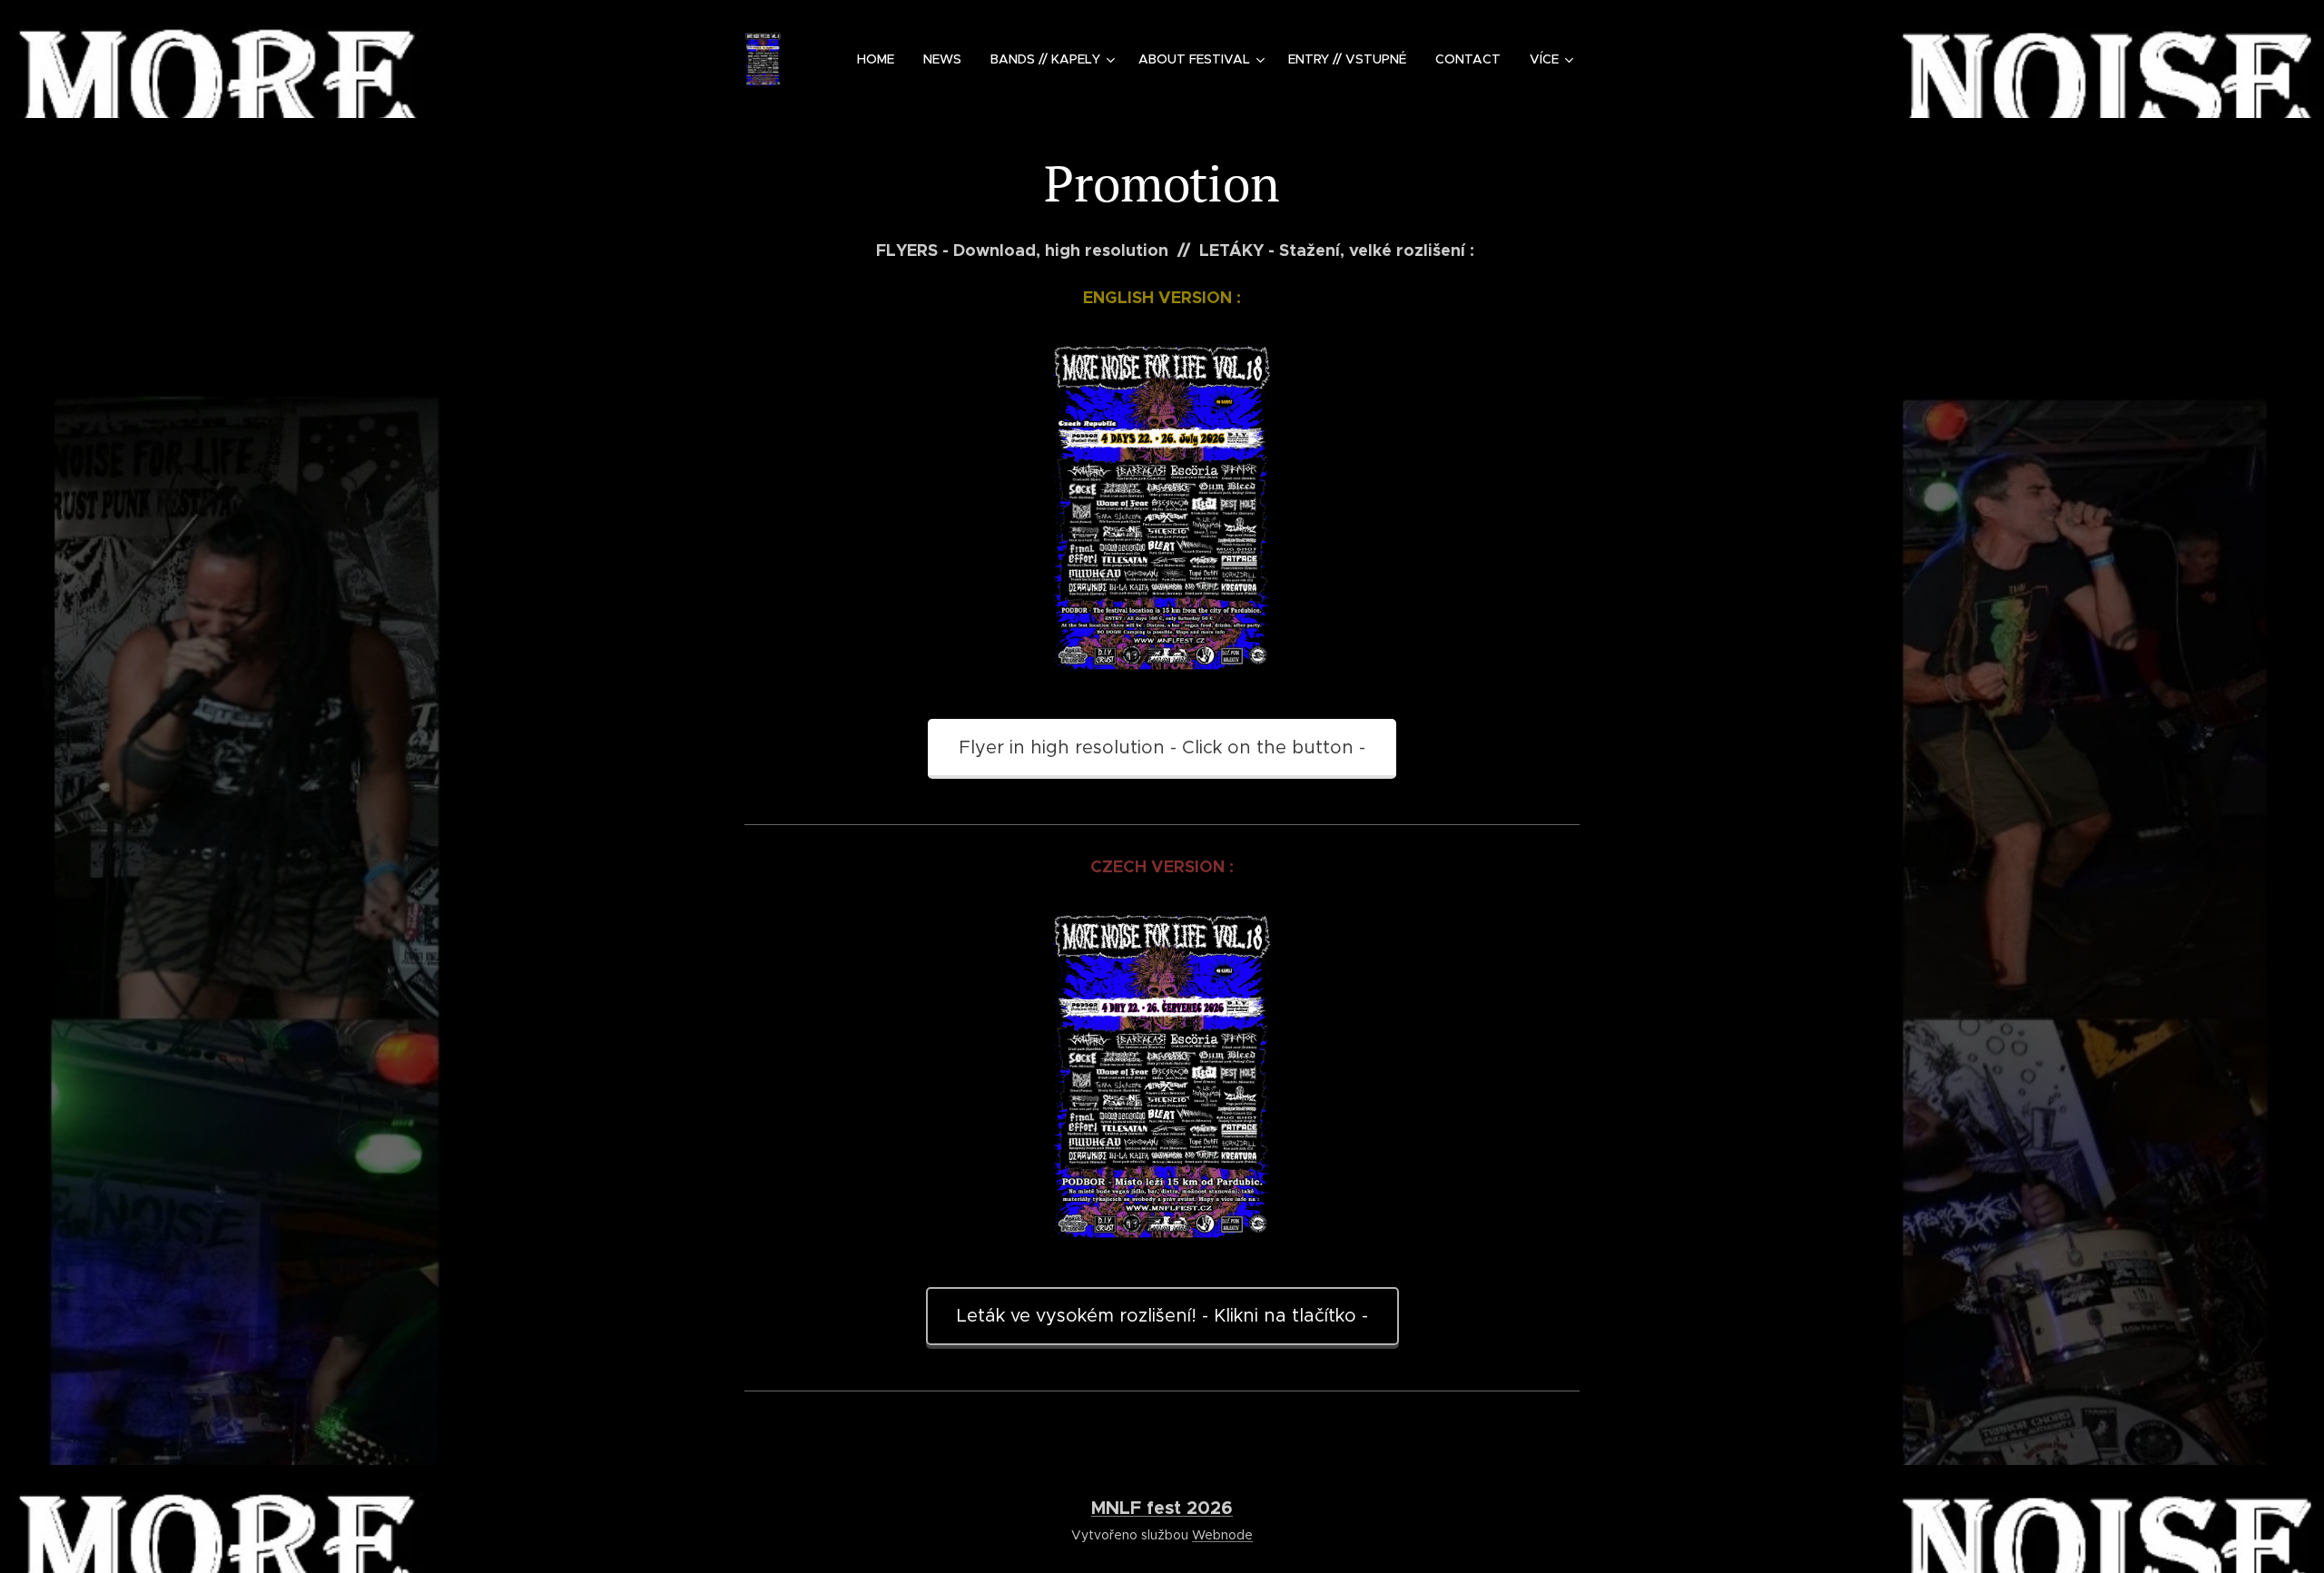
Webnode (1222, 1535)
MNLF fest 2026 (1162, 1508)
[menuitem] (881, 59)
